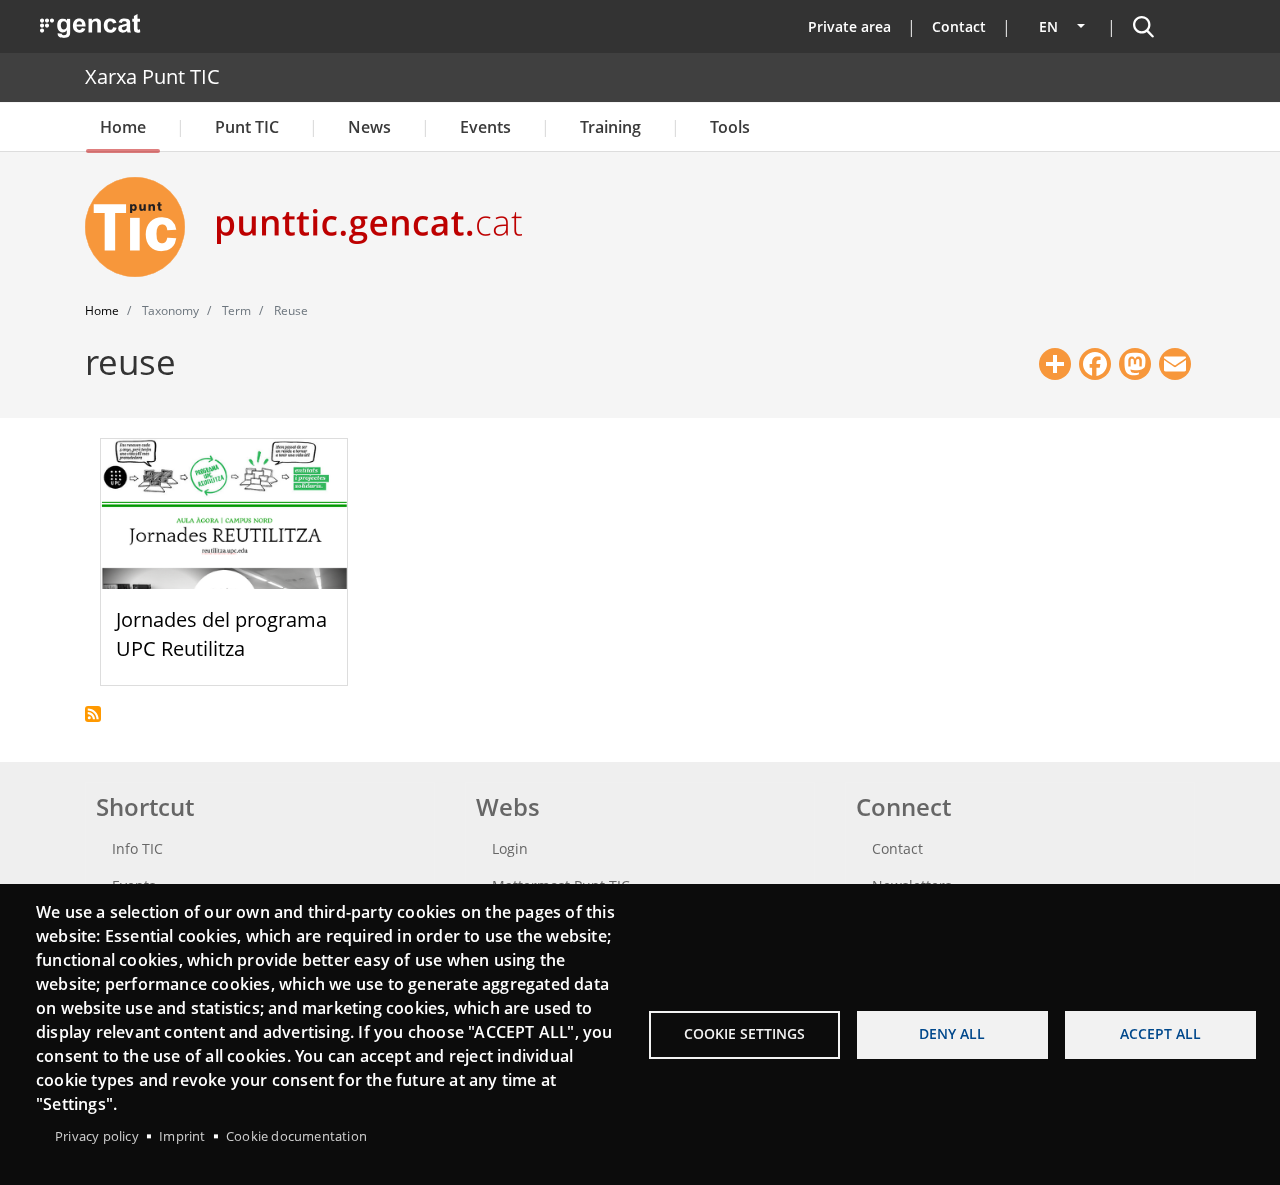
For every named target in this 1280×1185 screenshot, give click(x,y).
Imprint (182, 1136)
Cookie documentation (296, 1136)
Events (485, 127)
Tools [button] (730, 127)
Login (510, 848)
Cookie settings (744, 1033)
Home (123, 127)
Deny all (952, 1033)
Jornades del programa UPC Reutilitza (221, 634)
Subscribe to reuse (93, 714)
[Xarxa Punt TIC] (143, 227)
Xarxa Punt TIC (152, 76)
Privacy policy (97, 1136)
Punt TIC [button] (247, 127)
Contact (959, 26)
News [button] (369, 127)
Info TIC (137, 848)
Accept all (1160, 1033)
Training (610, 127)
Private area (849, 26)
